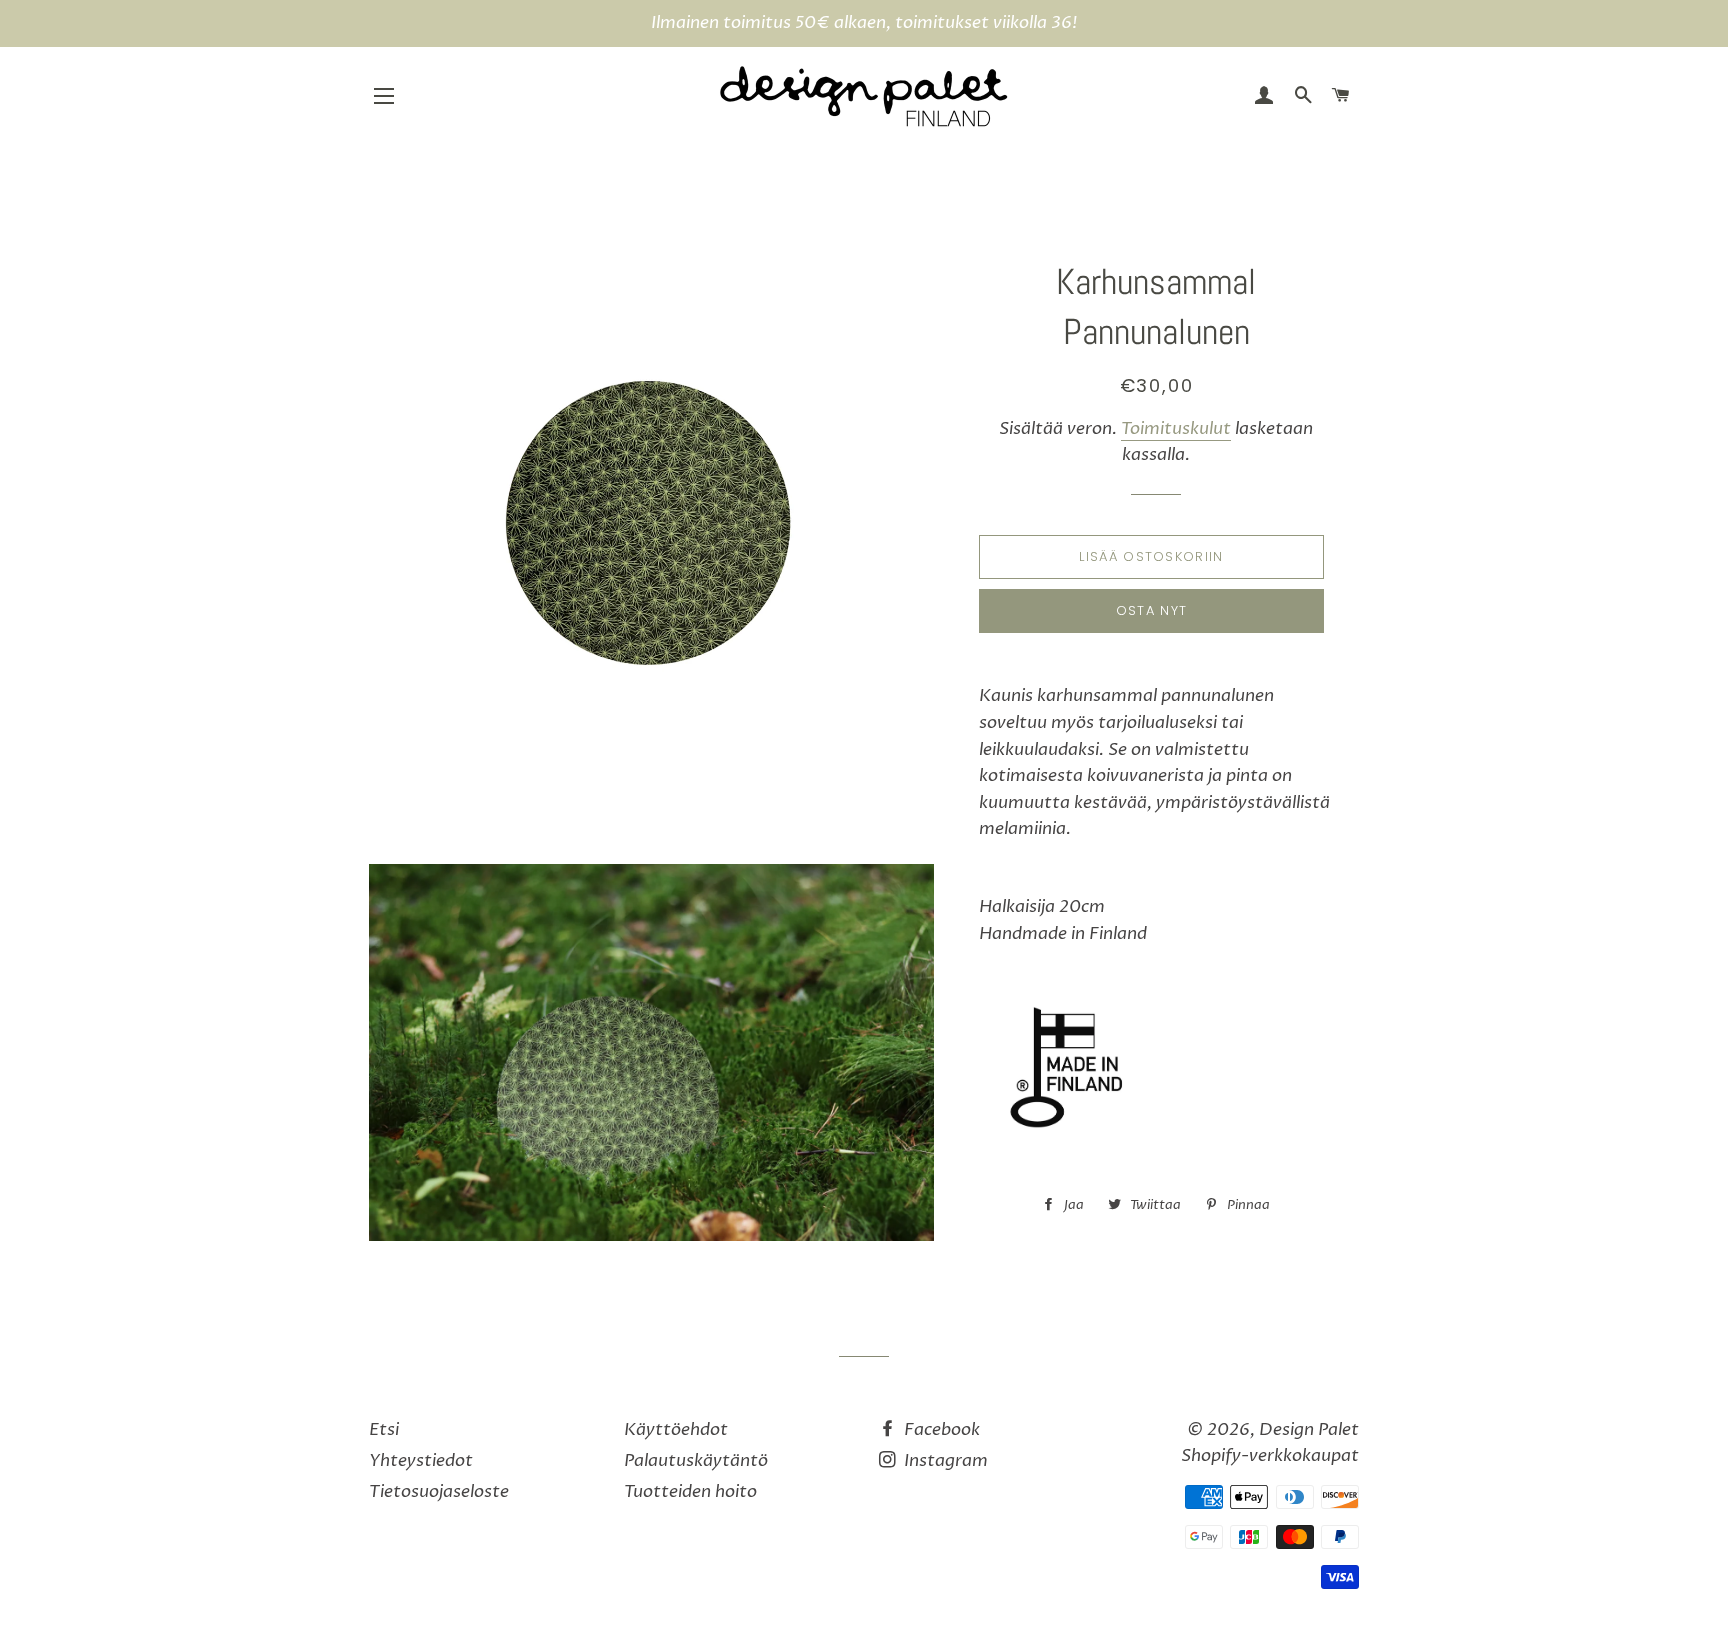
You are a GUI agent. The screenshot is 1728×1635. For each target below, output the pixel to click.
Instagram (944, 1460)
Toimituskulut (1176, 428)
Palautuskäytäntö (696, 1460)
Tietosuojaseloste (439, 1491)
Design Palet (1309, 1429)
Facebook (940, 1429)
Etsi (384, 1429)
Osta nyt (1151, 610)
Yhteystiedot (421, 1460)
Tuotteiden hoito (690, 1491)
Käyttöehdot (676, 1429)
